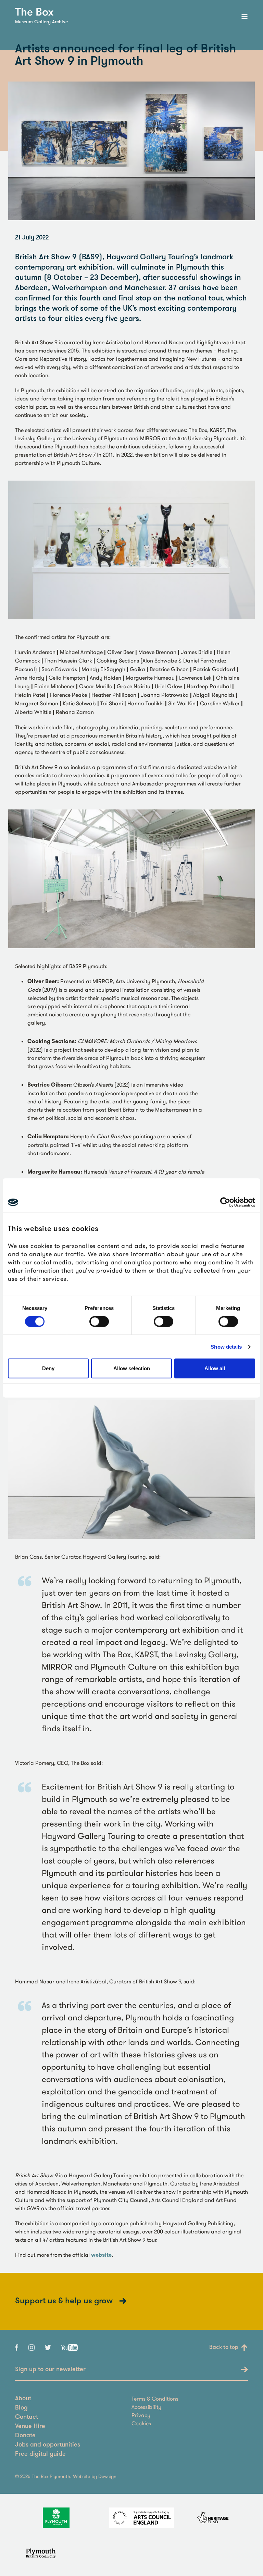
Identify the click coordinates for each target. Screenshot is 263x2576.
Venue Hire (30, 2427)
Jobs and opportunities (48, 2445)
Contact (27, 2417)
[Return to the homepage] (34, 12)
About (23, 2399)
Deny (48, 1368)
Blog (21, 2408)
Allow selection (132, 1368)
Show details (226, 1347)
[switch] (99, 1322)
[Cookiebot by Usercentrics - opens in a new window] (225, 1202)
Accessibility (146, 2407)
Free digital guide (40, 2454)
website (101, 2255)
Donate (25, 2436)
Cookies (141, 2423)
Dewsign (107, 2476)
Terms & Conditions (155, 2399)
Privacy (141, 2415)
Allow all (215, 1368)
